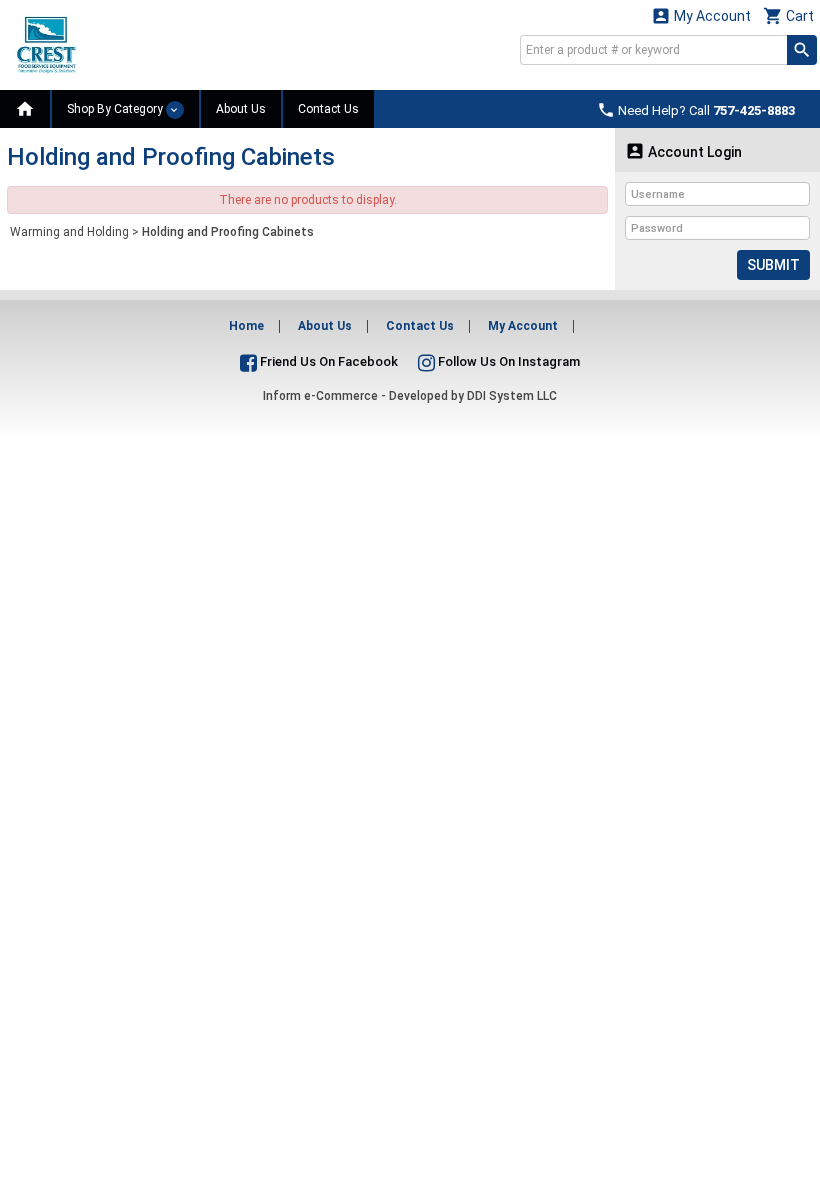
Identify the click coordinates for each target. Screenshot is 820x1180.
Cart (788, 15)
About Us (241, 109)
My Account (701, 15)
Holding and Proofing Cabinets (228, 232)
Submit (773, 265)
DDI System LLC (512, 396)
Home (246, 326)
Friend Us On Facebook (327, 361)
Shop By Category (116, 109)
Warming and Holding (69, 232)
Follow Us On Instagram (507, 361)
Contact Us (328, 109)
